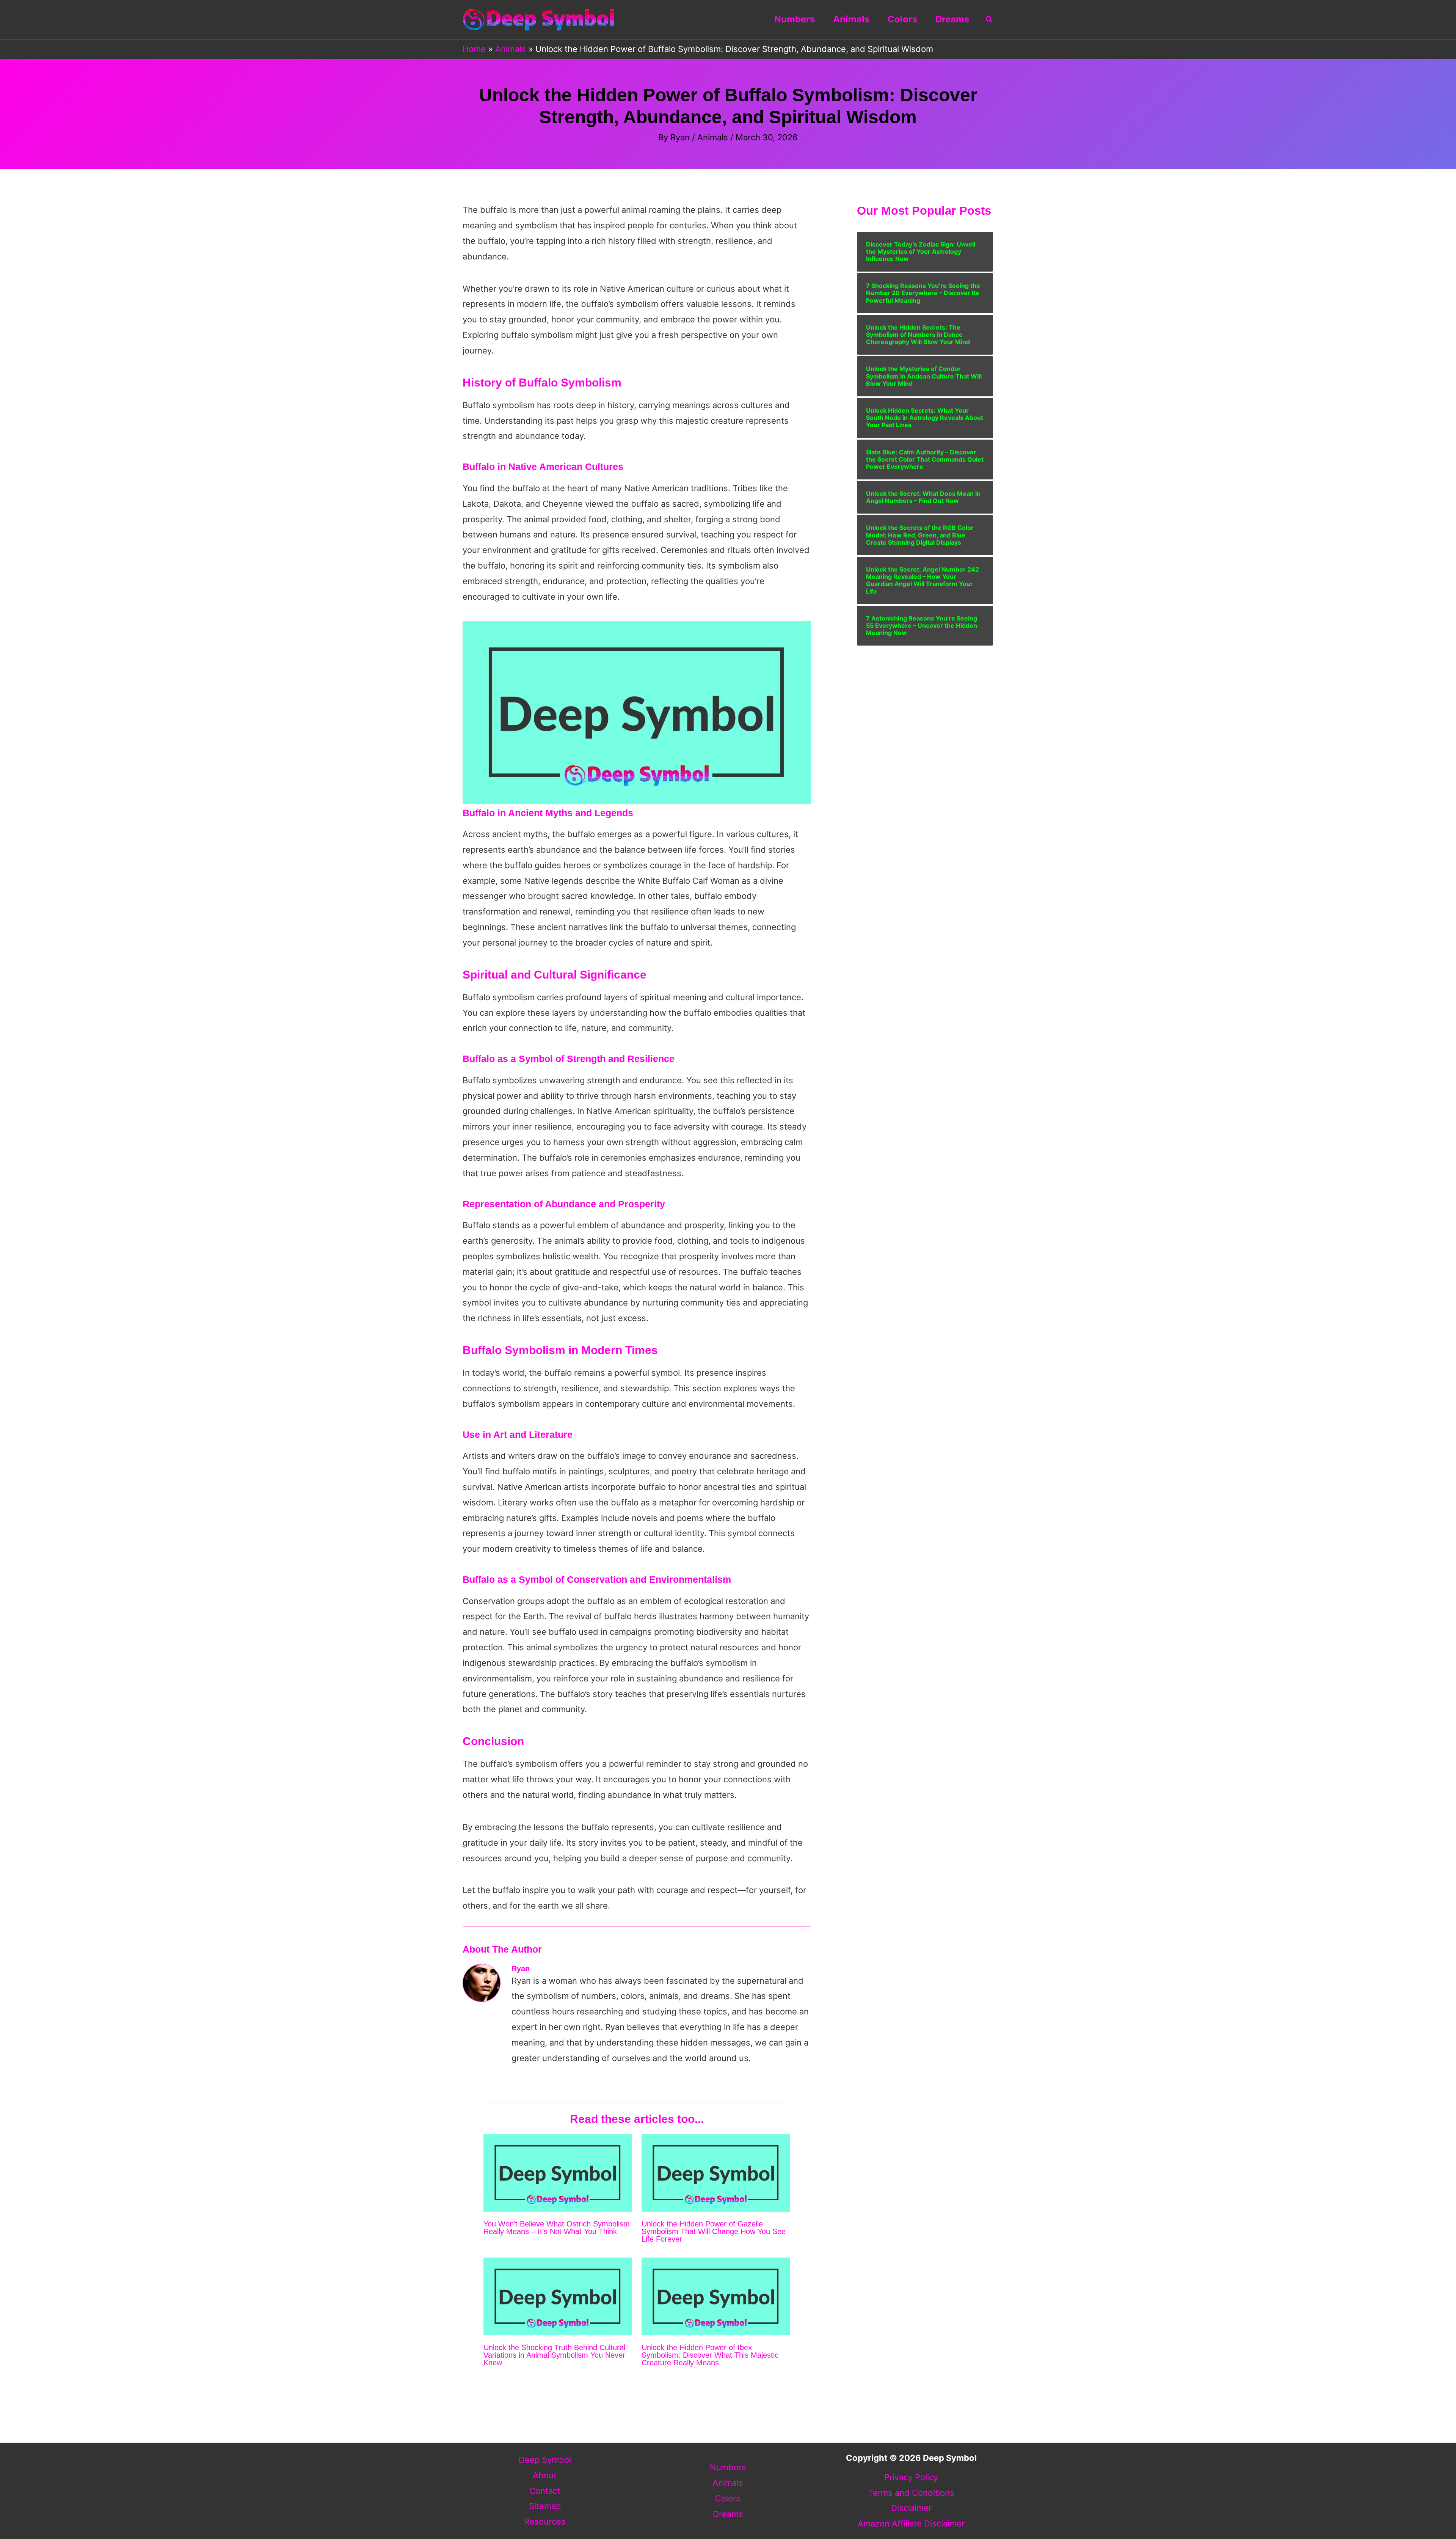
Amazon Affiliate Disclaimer (911, 2523)
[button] (990, 20)
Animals (851, 19)
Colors (902, 19)
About (545, 2475)
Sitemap (545, 2506)
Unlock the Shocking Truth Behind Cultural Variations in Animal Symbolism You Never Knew (554, 2355)
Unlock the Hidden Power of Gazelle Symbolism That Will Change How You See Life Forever (714, 2231)
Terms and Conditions (911, 2493)
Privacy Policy (911, 2477)
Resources (545, 2522)
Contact (545, 2491)
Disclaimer (911, 2508)
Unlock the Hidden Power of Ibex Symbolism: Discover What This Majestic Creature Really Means (710, 2355)
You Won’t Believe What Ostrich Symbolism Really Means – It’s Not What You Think (557, 2228)
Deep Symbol (545, 2460)
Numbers (795, 19)
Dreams (952, 19)
